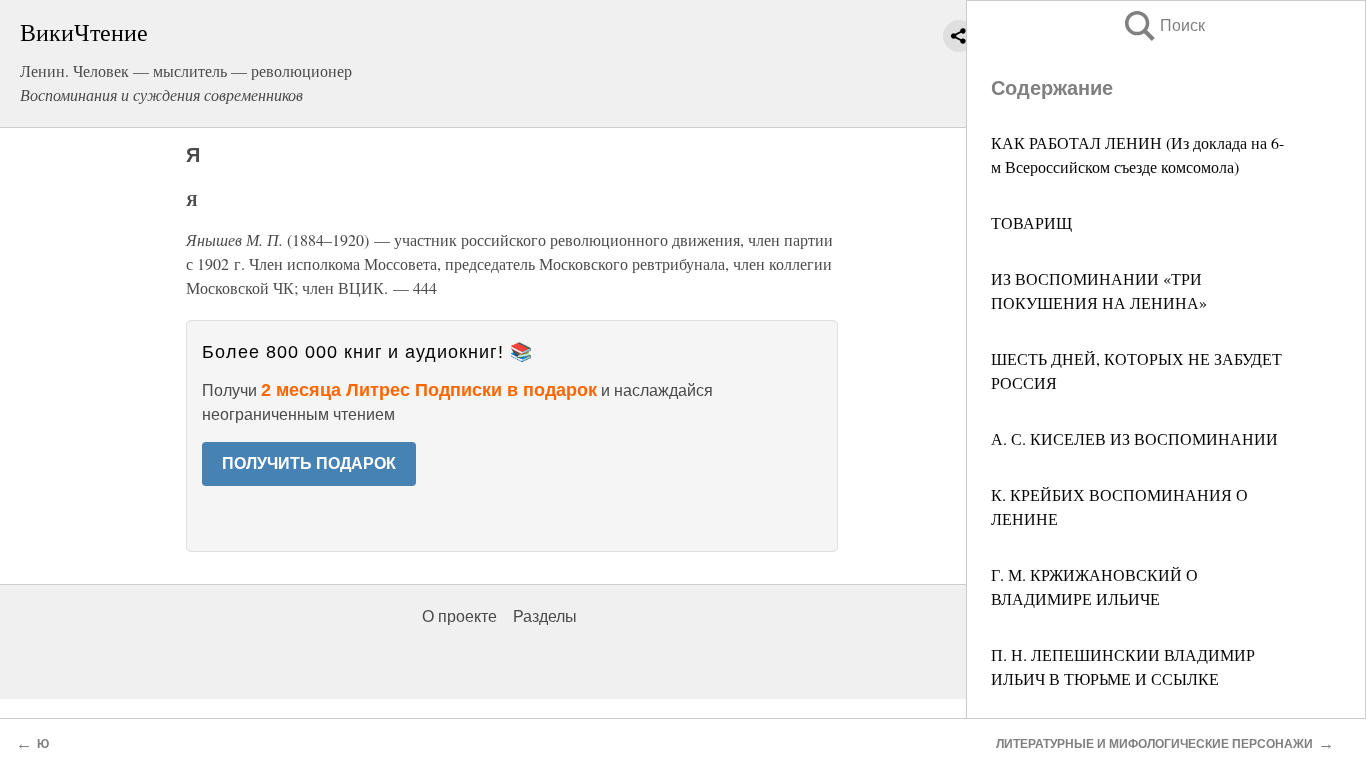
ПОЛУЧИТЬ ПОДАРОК (309, 463)
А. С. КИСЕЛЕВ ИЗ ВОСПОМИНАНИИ (1134, 438)
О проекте (459, 616)
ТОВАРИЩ (1031, 222)
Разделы (545, 616)
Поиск (1163, 25)
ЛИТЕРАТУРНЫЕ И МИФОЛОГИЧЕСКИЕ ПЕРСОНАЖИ (1154, 744)
